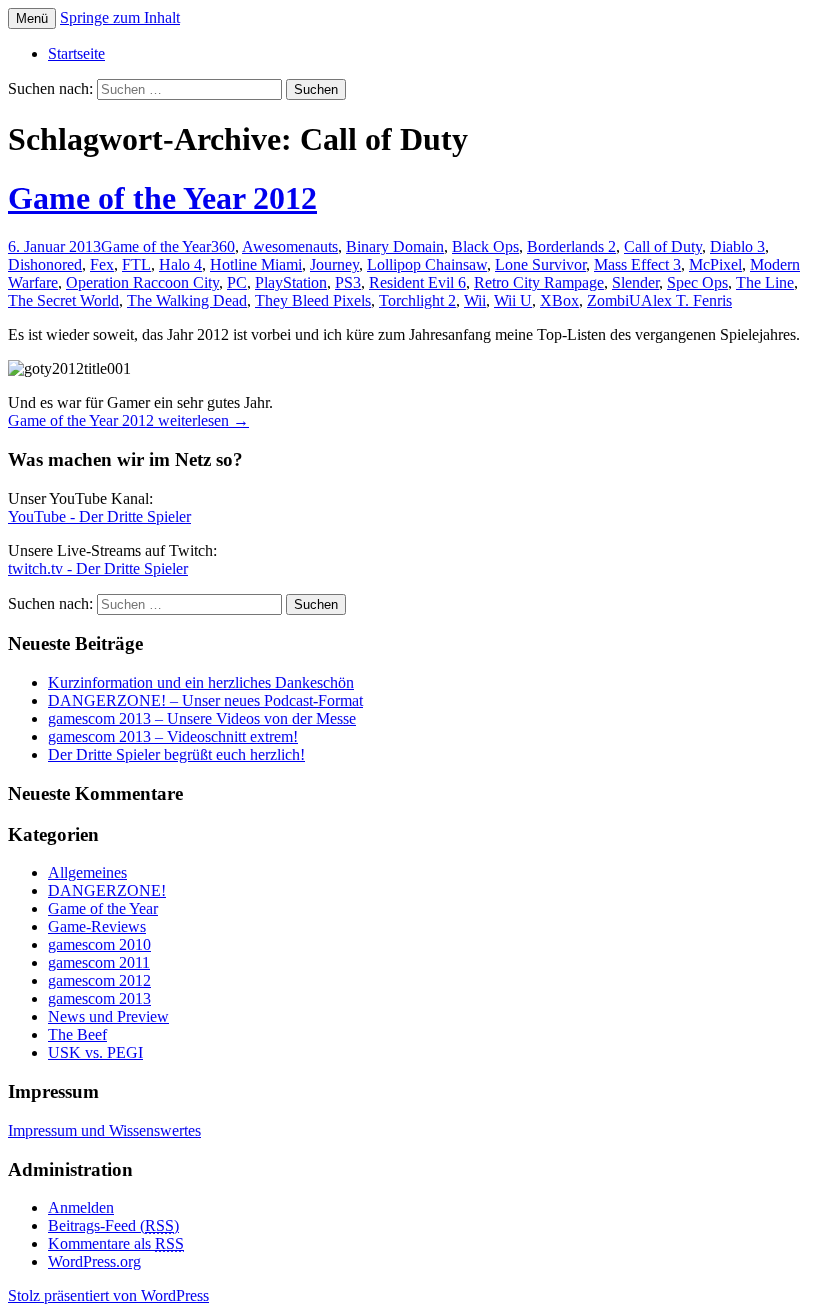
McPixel (715, 264)
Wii (475, 300)
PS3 (348, 282)
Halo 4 (180, 264)
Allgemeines (87, 872)
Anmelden (81, 1207)
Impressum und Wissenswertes (104, 1130)
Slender (635, 282)
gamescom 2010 (99, 944)
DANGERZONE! (107, 890)
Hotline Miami (256, 264)
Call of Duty (663, 246)
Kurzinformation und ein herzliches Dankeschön (201, 682)
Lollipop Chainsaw (427, 264)
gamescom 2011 (99, 962)
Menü (32, 18)
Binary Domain (395, 246)
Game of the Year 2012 (162, 198)
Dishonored (45, 264)
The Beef (77, 1034)
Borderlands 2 (571, 246)
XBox (559, 300)
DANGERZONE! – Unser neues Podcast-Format (205, 700)
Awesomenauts (290, 246)
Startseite (76, 53)
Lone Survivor (540, 264)
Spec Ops (697, 282)
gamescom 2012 (99, 980)
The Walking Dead (187, 300)
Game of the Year (156, 246)
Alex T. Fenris (686, 300)
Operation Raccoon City (142, 282)
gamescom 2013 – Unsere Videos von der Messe (202, 718)
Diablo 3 (737, 246)
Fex (102, 264)
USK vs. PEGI (95, 1052)
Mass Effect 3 (637, 264)
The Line (765, 282)
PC (237, 282)
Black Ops (485, 246)
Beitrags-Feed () (113, 1225)
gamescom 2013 (99, 998)
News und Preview (108, 1016)
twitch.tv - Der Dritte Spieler (98, 568)
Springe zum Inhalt (120, 17)
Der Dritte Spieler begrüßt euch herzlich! (176, 754)
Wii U (513, 300)
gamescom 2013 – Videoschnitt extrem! (173, 736)
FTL (136, 264)
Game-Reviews (97, 926)
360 (223, 246)
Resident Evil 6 (417, 282)
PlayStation (291, 282)
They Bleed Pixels (313, 300)
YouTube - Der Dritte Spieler (99, 516)
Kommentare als (116, 1243)
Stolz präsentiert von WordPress (108, 1295)
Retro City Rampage (539, 282)
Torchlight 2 (417, 300)
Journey (334, 264)
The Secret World (63, 300)
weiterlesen (128, 420)
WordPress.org (94, 1261)
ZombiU (614, 300)
